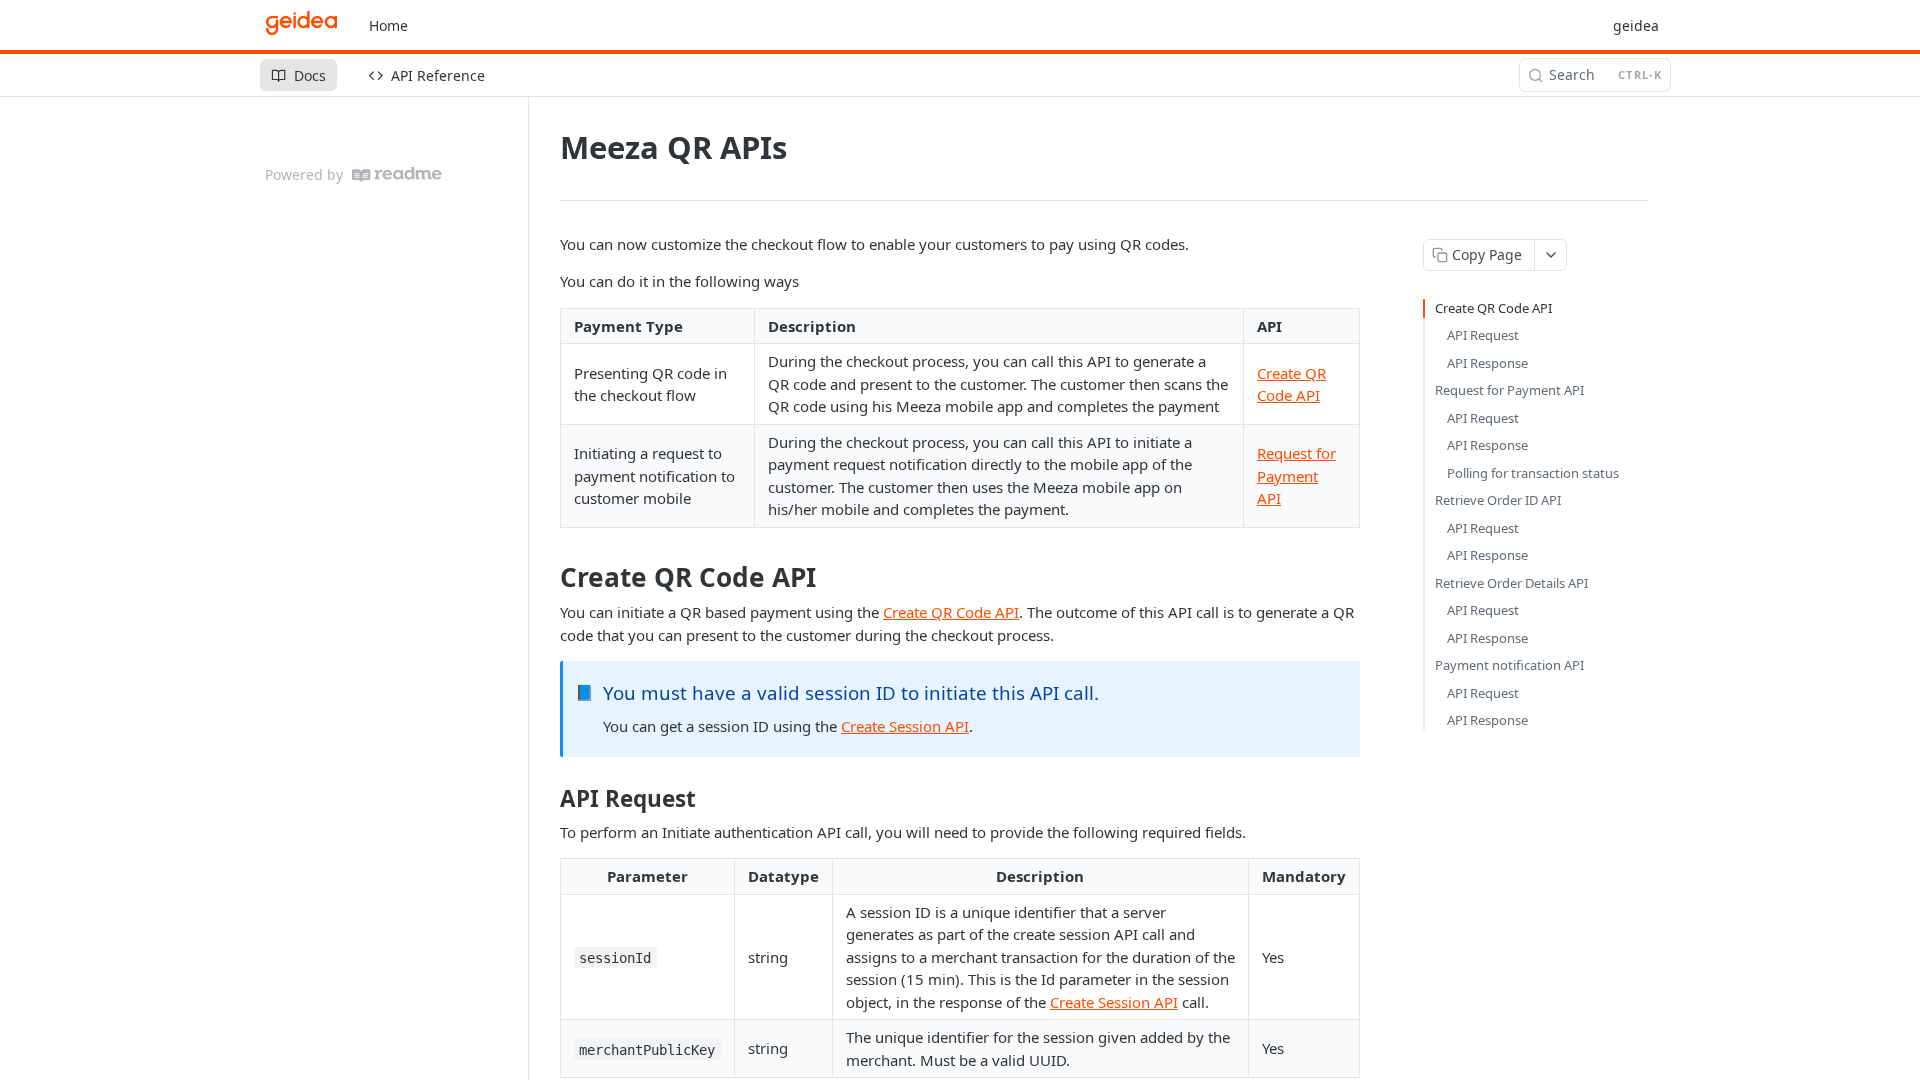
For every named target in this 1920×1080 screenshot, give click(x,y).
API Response (1487, 363)
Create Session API (905, 726)
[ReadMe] (397, 174)
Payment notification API (1509, 665)
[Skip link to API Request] (546, 799)
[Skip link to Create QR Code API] (546, 577)
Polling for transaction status (1533, 473)
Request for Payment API (1296, 475)
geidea (1636, 25)
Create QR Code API (951, 612)
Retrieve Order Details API (1511, 583)
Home (388, 25)
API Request (1483, 335)
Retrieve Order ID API (1498, 500)
